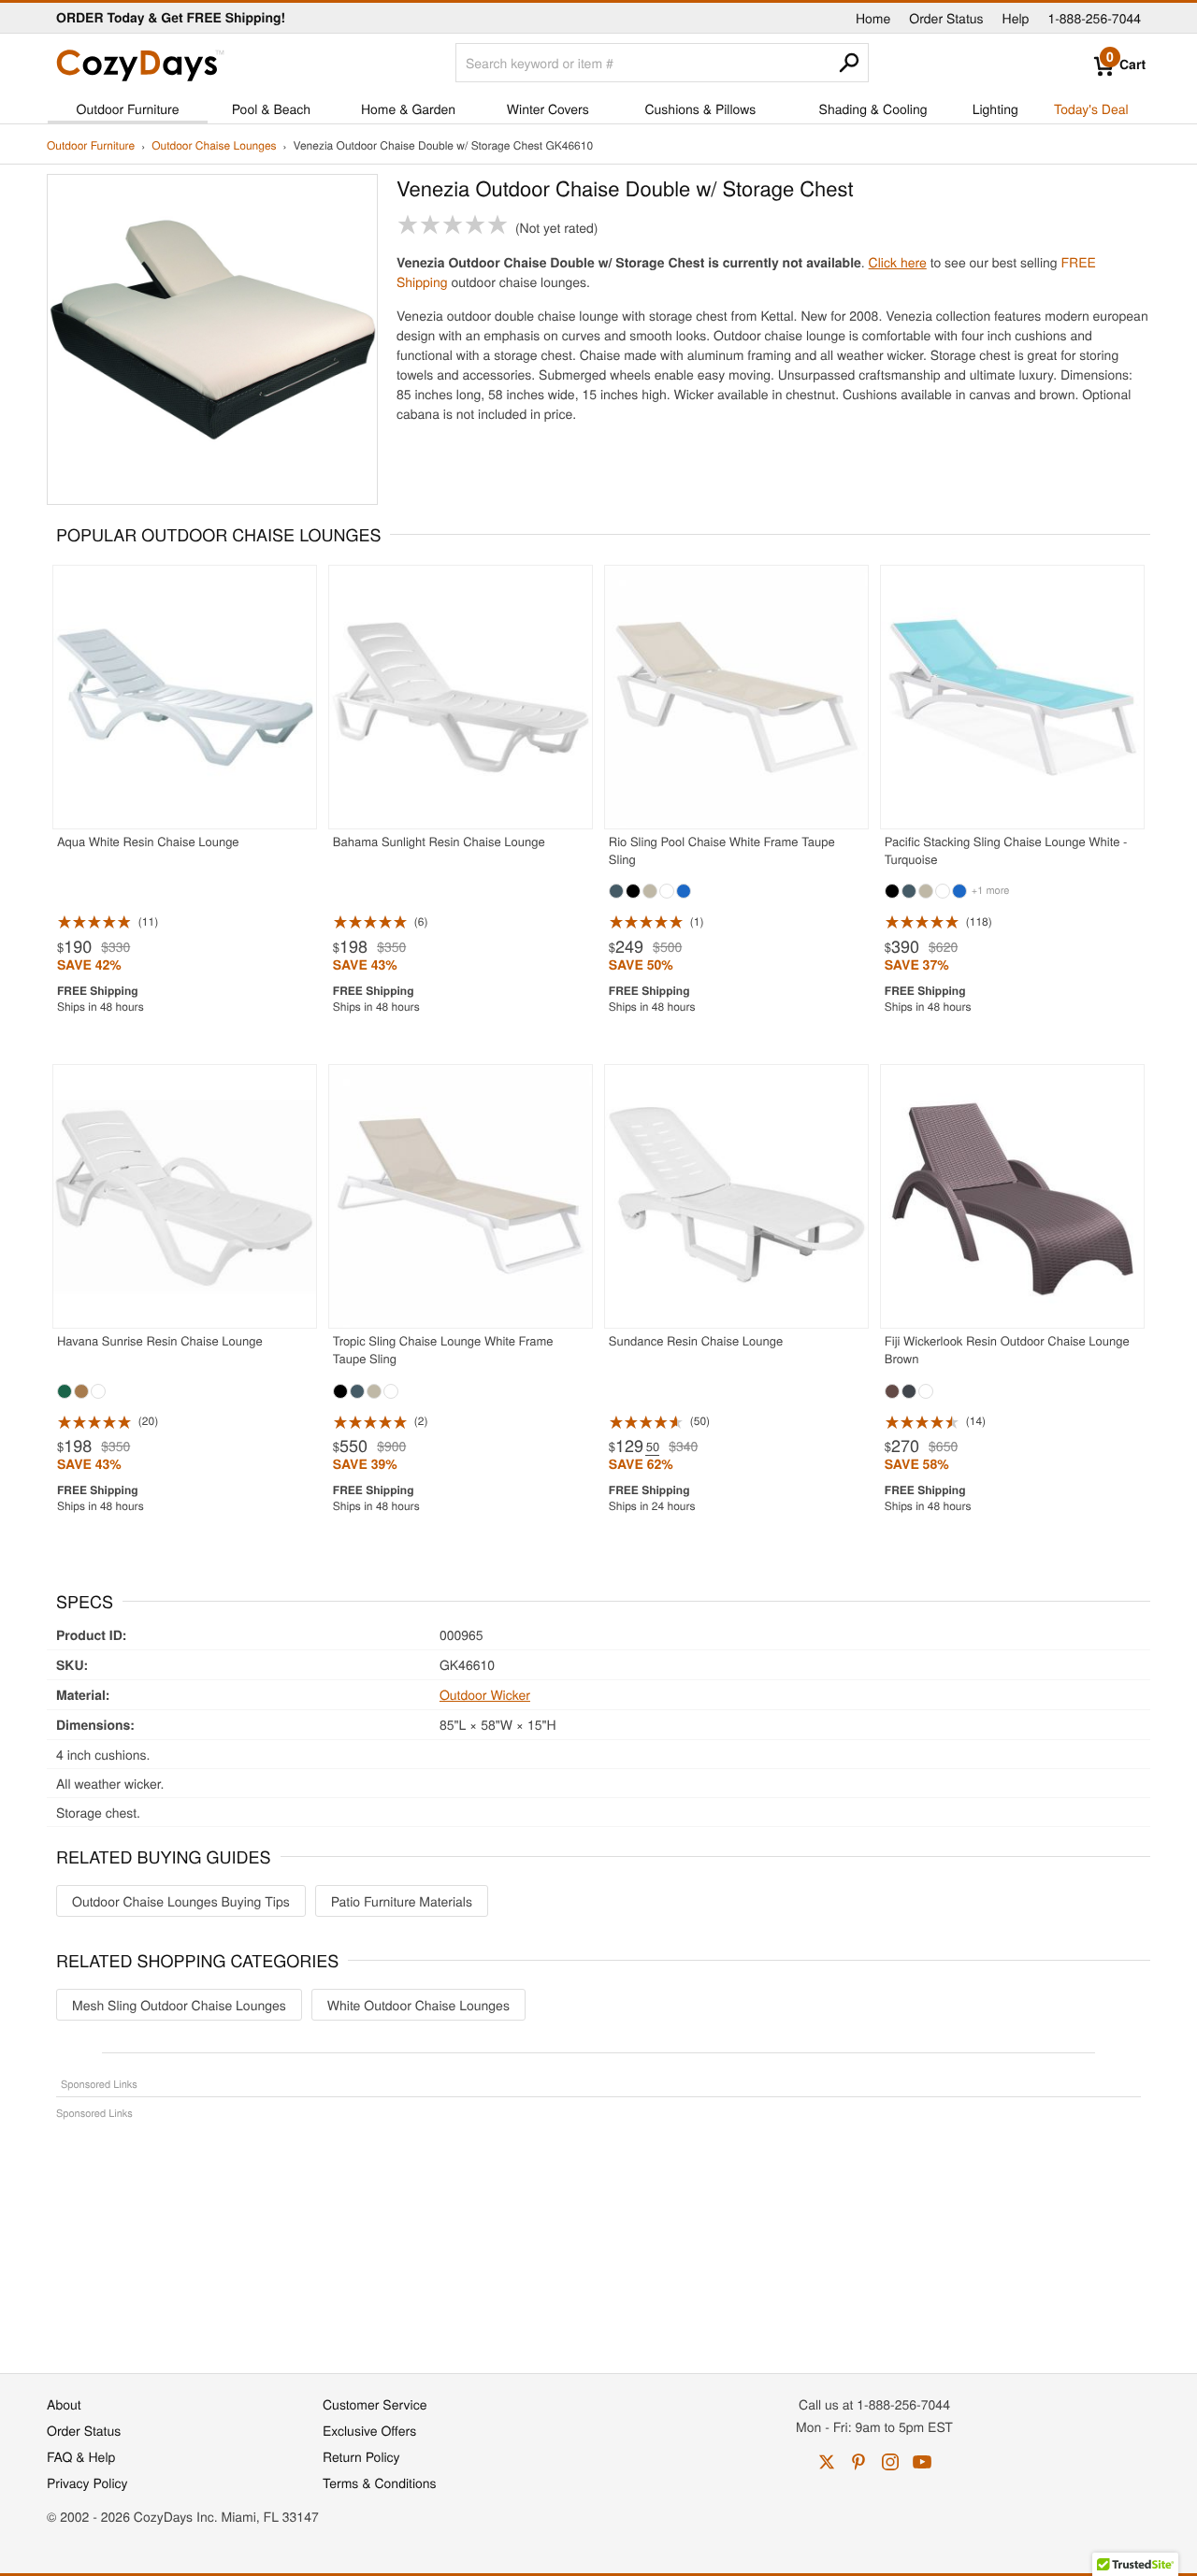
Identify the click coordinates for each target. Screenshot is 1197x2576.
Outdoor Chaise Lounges (214, 146)
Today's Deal (1091, 108)
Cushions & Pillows (700, 108)
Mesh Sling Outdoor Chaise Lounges (179, 2005)
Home (873, 18)
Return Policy (361, 2456)
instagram (890, 2462)
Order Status (946, 18)
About (64, 2404)
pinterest (858, 2462)
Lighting (995, 108)
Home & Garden (408, 108)
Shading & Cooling (873, 108)
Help (1016, 18)
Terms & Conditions (380, 2482)
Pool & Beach (271, 108)
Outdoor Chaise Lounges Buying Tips (181, 1901)
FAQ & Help (81, 2456)
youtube (922, 2462)
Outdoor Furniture (128, 108)
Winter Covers (548, 108)
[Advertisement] (598, 2237)
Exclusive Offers (369, 2430)
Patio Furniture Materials (402, 1901)
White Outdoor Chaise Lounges (418, 2005)
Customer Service (375, 2404)
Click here (898, 262)
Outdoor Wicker (485, 1694)
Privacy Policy (87, 2482)
